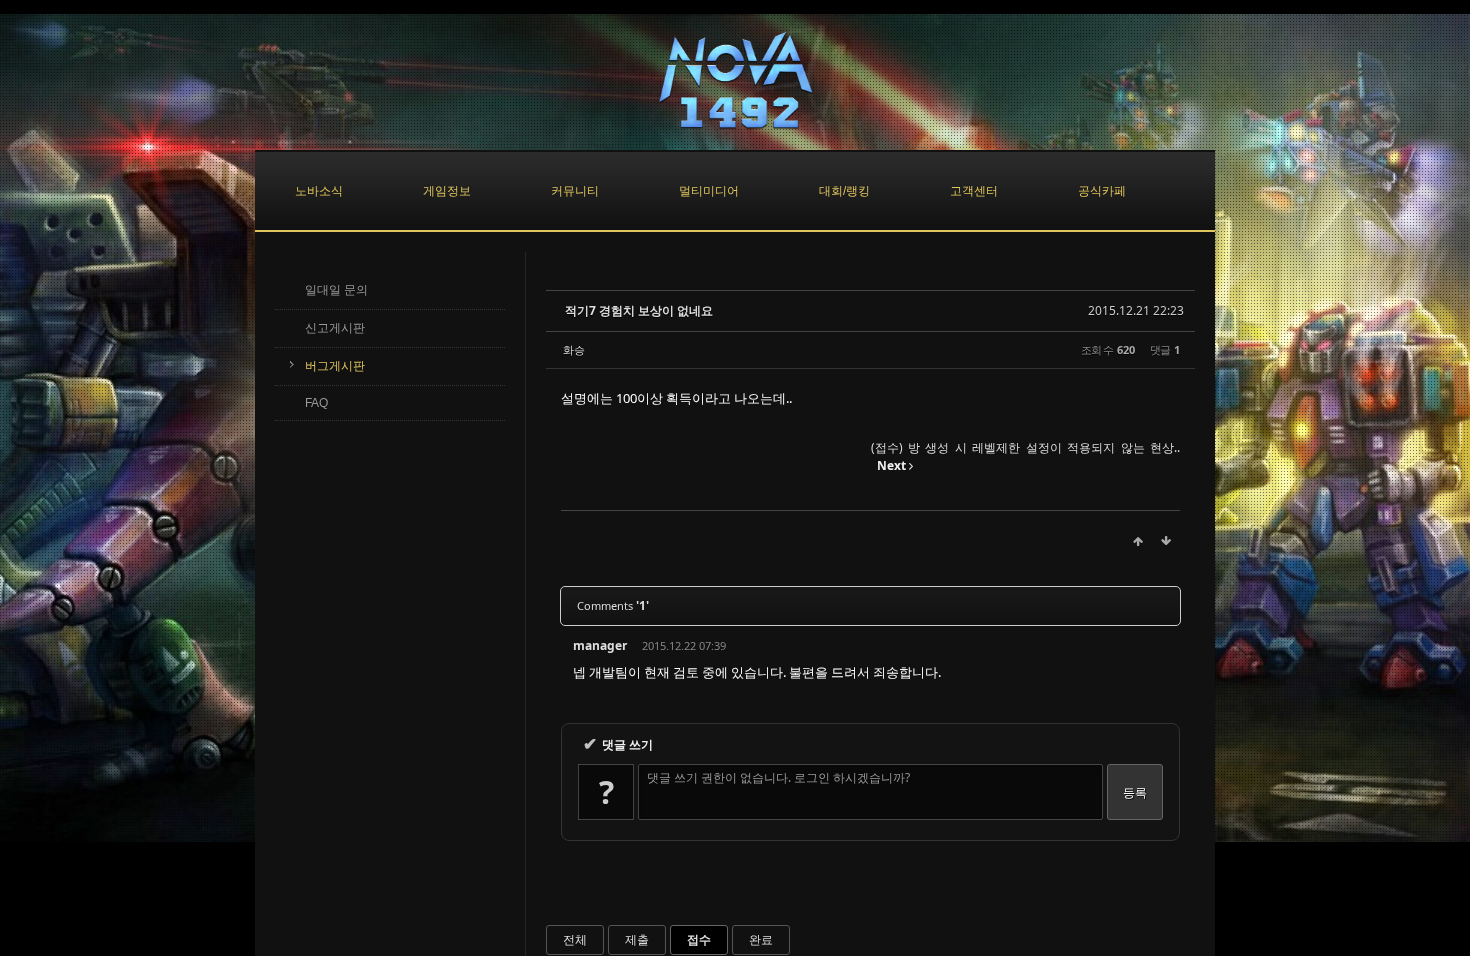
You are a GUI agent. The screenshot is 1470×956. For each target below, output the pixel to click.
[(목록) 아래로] (1166, 541)
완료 (761, 939)
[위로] (1138, 541)
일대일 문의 (336, 290)
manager (600, 645)
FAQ (316, 403)
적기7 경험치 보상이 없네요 (639, 310)
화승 (574, 349)
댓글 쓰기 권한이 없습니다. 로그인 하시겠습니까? (778, 777)
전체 (575, 939)
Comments (613, 605)
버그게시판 (335, 366)
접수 (699, 939)
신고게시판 (335, 328)
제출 (637, 939)
